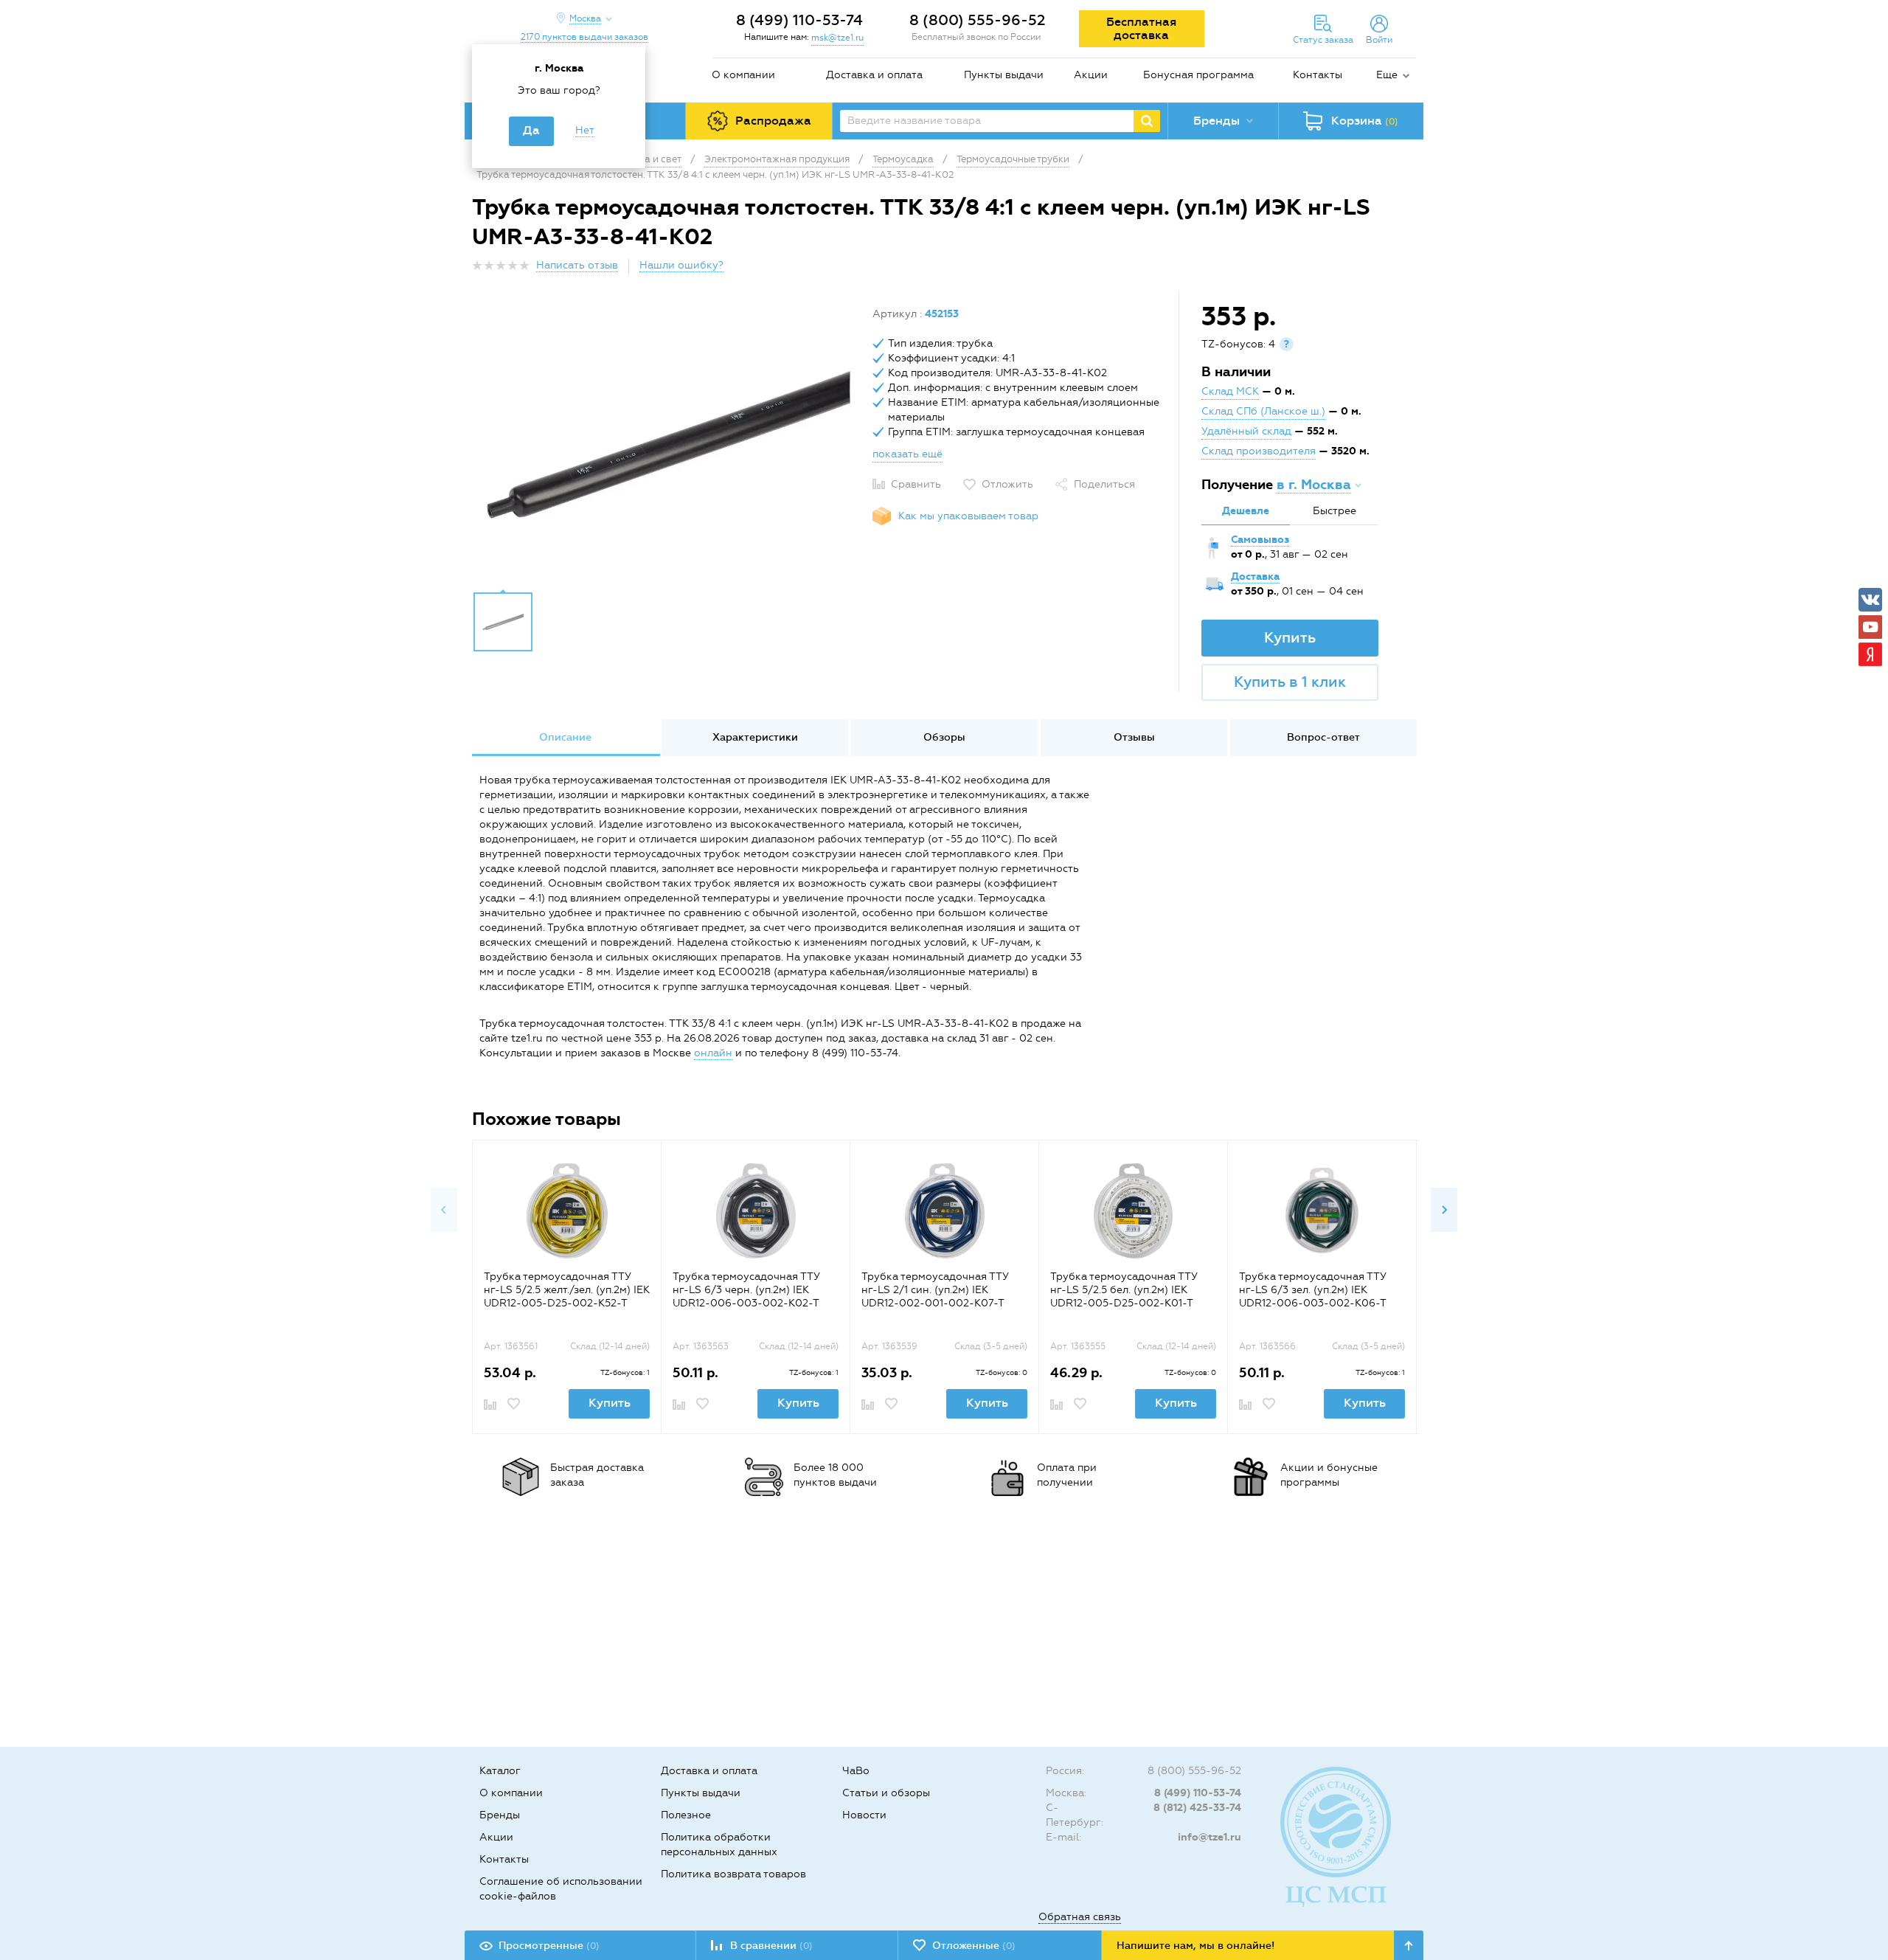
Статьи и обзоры (886, 1793)
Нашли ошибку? (681, 265)
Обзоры (944, 737)
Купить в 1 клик (1290, 682)
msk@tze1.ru (837, 38)
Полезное (686, 1815)
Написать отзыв (577, 265)
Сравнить (916, 484)
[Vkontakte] (1870, 600)
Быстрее (1335, 511)
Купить (1290, 637)
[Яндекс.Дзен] (1870, 654)
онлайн (713, 1053)
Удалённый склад (1246, 431)
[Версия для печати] (1408, 270)
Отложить (1007, 484)
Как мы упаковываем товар (968, 516)
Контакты (1318, 75)
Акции (1091, 75)
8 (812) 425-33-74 (1197, 1808)
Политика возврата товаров (733, 1874)
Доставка (1255, 576)
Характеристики (755, 737)
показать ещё (907, 454)
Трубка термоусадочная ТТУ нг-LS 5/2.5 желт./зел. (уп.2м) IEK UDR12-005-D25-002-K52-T (567, 1290)
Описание (565, 737)
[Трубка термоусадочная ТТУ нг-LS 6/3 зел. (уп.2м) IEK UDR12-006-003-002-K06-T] (1322, 1211)
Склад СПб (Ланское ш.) (1263, 411)
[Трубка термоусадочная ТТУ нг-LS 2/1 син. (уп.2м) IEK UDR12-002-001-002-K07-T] (944, 1211)
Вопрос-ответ (1323, 737)
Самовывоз (1260, 540)
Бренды (500, 1815)
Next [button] (1444, 1210)
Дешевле (1246, 511)
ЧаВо (856, 1771)
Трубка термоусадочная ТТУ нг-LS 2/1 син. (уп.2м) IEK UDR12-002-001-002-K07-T (935, 1290)
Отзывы (1134, 737)
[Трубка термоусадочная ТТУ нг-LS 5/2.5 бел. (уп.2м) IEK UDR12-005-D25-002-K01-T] (1133, 1211)
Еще (1387, 75)
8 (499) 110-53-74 (799, 20)
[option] (667, 445)
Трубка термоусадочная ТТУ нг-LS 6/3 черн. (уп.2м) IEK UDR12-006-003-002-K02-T (746, 1290)
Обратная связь (1080, 1917)
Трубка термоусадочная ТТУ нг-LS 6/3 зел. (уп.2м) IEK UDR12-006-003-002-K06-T (1313, 1290)
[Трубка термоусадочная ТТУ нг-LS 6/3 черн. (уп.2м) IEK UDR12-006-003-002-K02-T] (756, 1211)
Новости (864, 1815)
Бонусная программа (1198, 75)
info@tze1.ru (1209, 1837)
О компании (743, 75)
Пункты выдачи (1004, 75)
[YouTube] (1870, 627)
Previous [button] (444, 1210)
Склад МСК (1230, 391)
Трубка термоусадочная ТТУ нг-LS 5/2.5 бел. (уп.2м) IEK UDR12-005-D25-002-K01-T (1124, 1290)
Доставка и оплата (874, 75)
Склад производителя (1259, 451)
